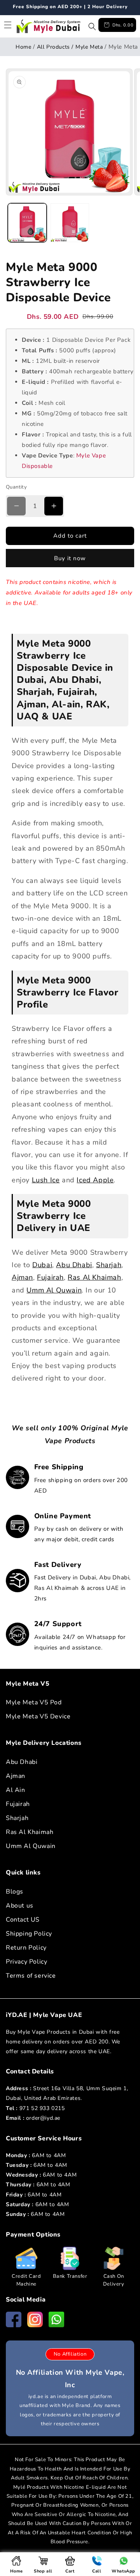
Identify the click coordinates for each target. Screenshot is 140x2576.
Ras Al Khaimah (94, 1277)
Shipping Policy (29, 1934)
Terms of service (31, 1976)
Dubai (42, 1265)
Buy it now (70, 558)
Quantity (16, 487)
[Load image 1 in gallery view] (27, 223)
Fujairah (50, 1277)
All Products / (55, 47)
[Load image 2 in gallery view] (70, 223)
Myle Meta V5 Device (38, 1716)
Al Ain (16, 1790)
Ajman (22, 1277)
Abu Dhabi (74, 1265)
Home (23, 47)
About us (20, 1906)
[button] (92, 26)
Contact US (23, 1920)
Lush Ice (46, 1180)
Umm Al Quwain (54, 1290)
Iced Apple (95, 1180)
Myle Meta (89, 47)
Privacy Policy (26, 1962)
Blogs (15, 1892)
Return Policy (26, 1948)
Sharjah (109, 1265)
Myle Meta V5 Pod (34, 1702)
